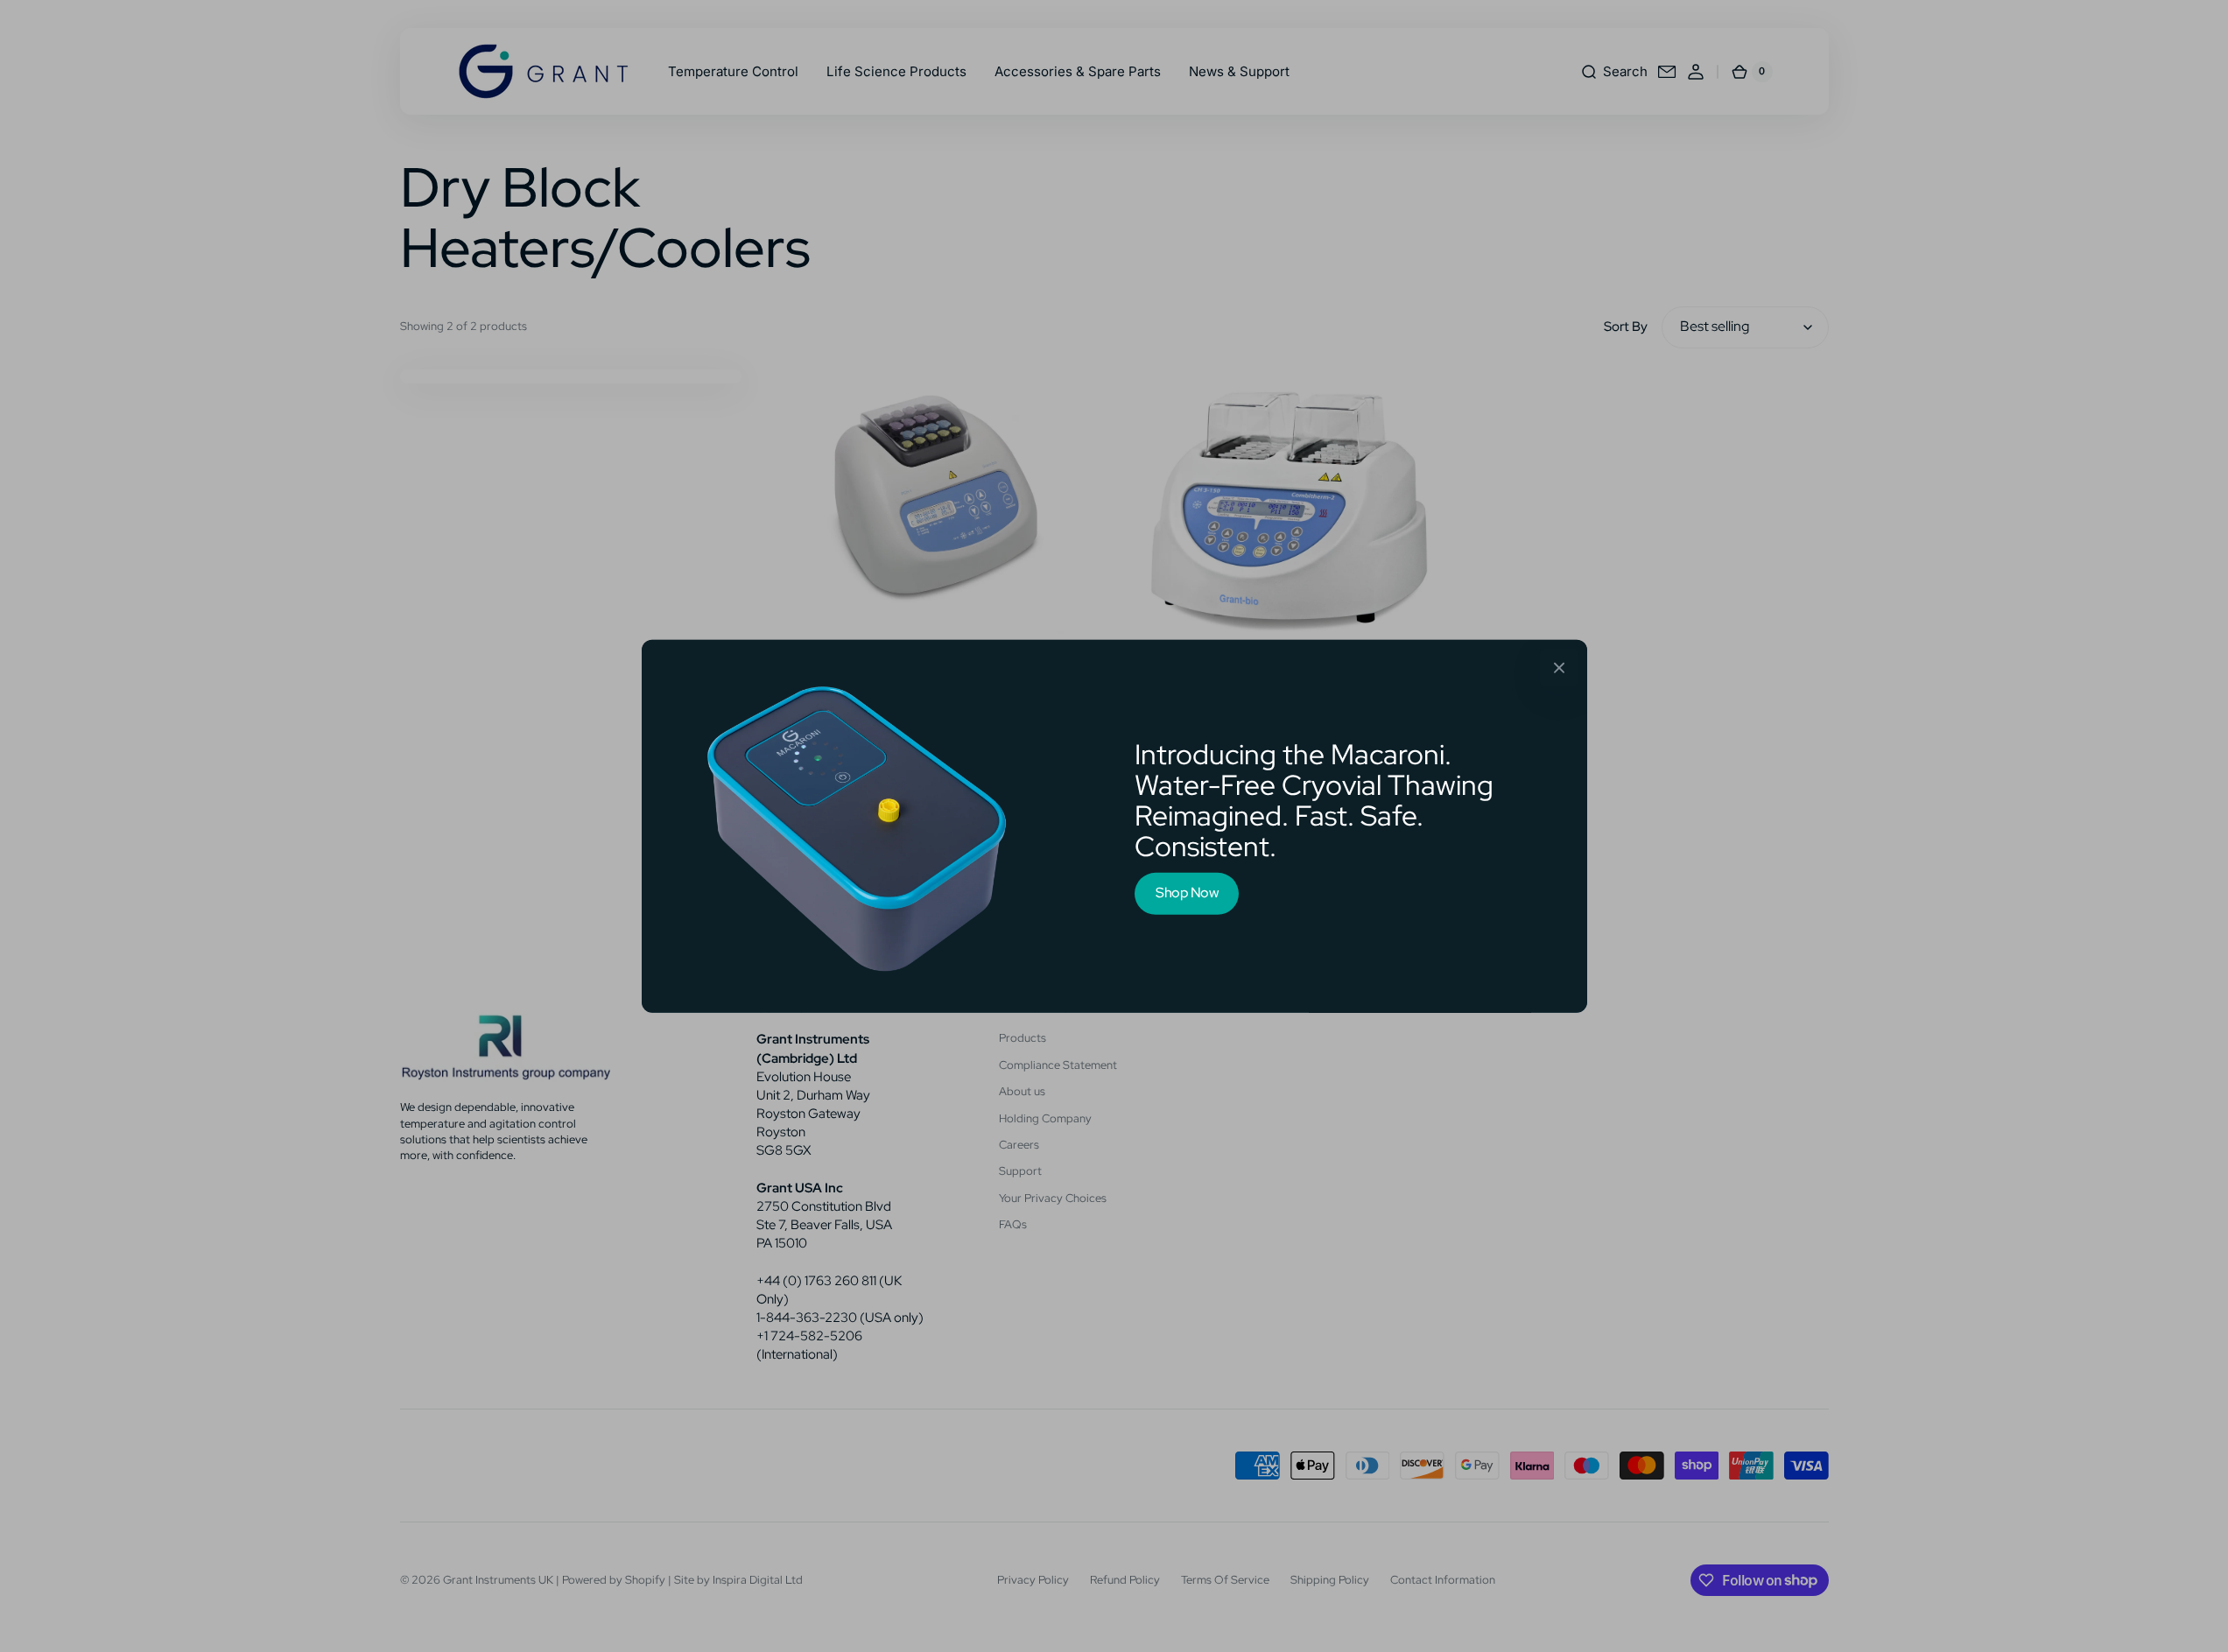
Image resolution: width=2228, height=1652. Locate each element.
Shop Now (1187, 893)
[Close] (1559, 667)
